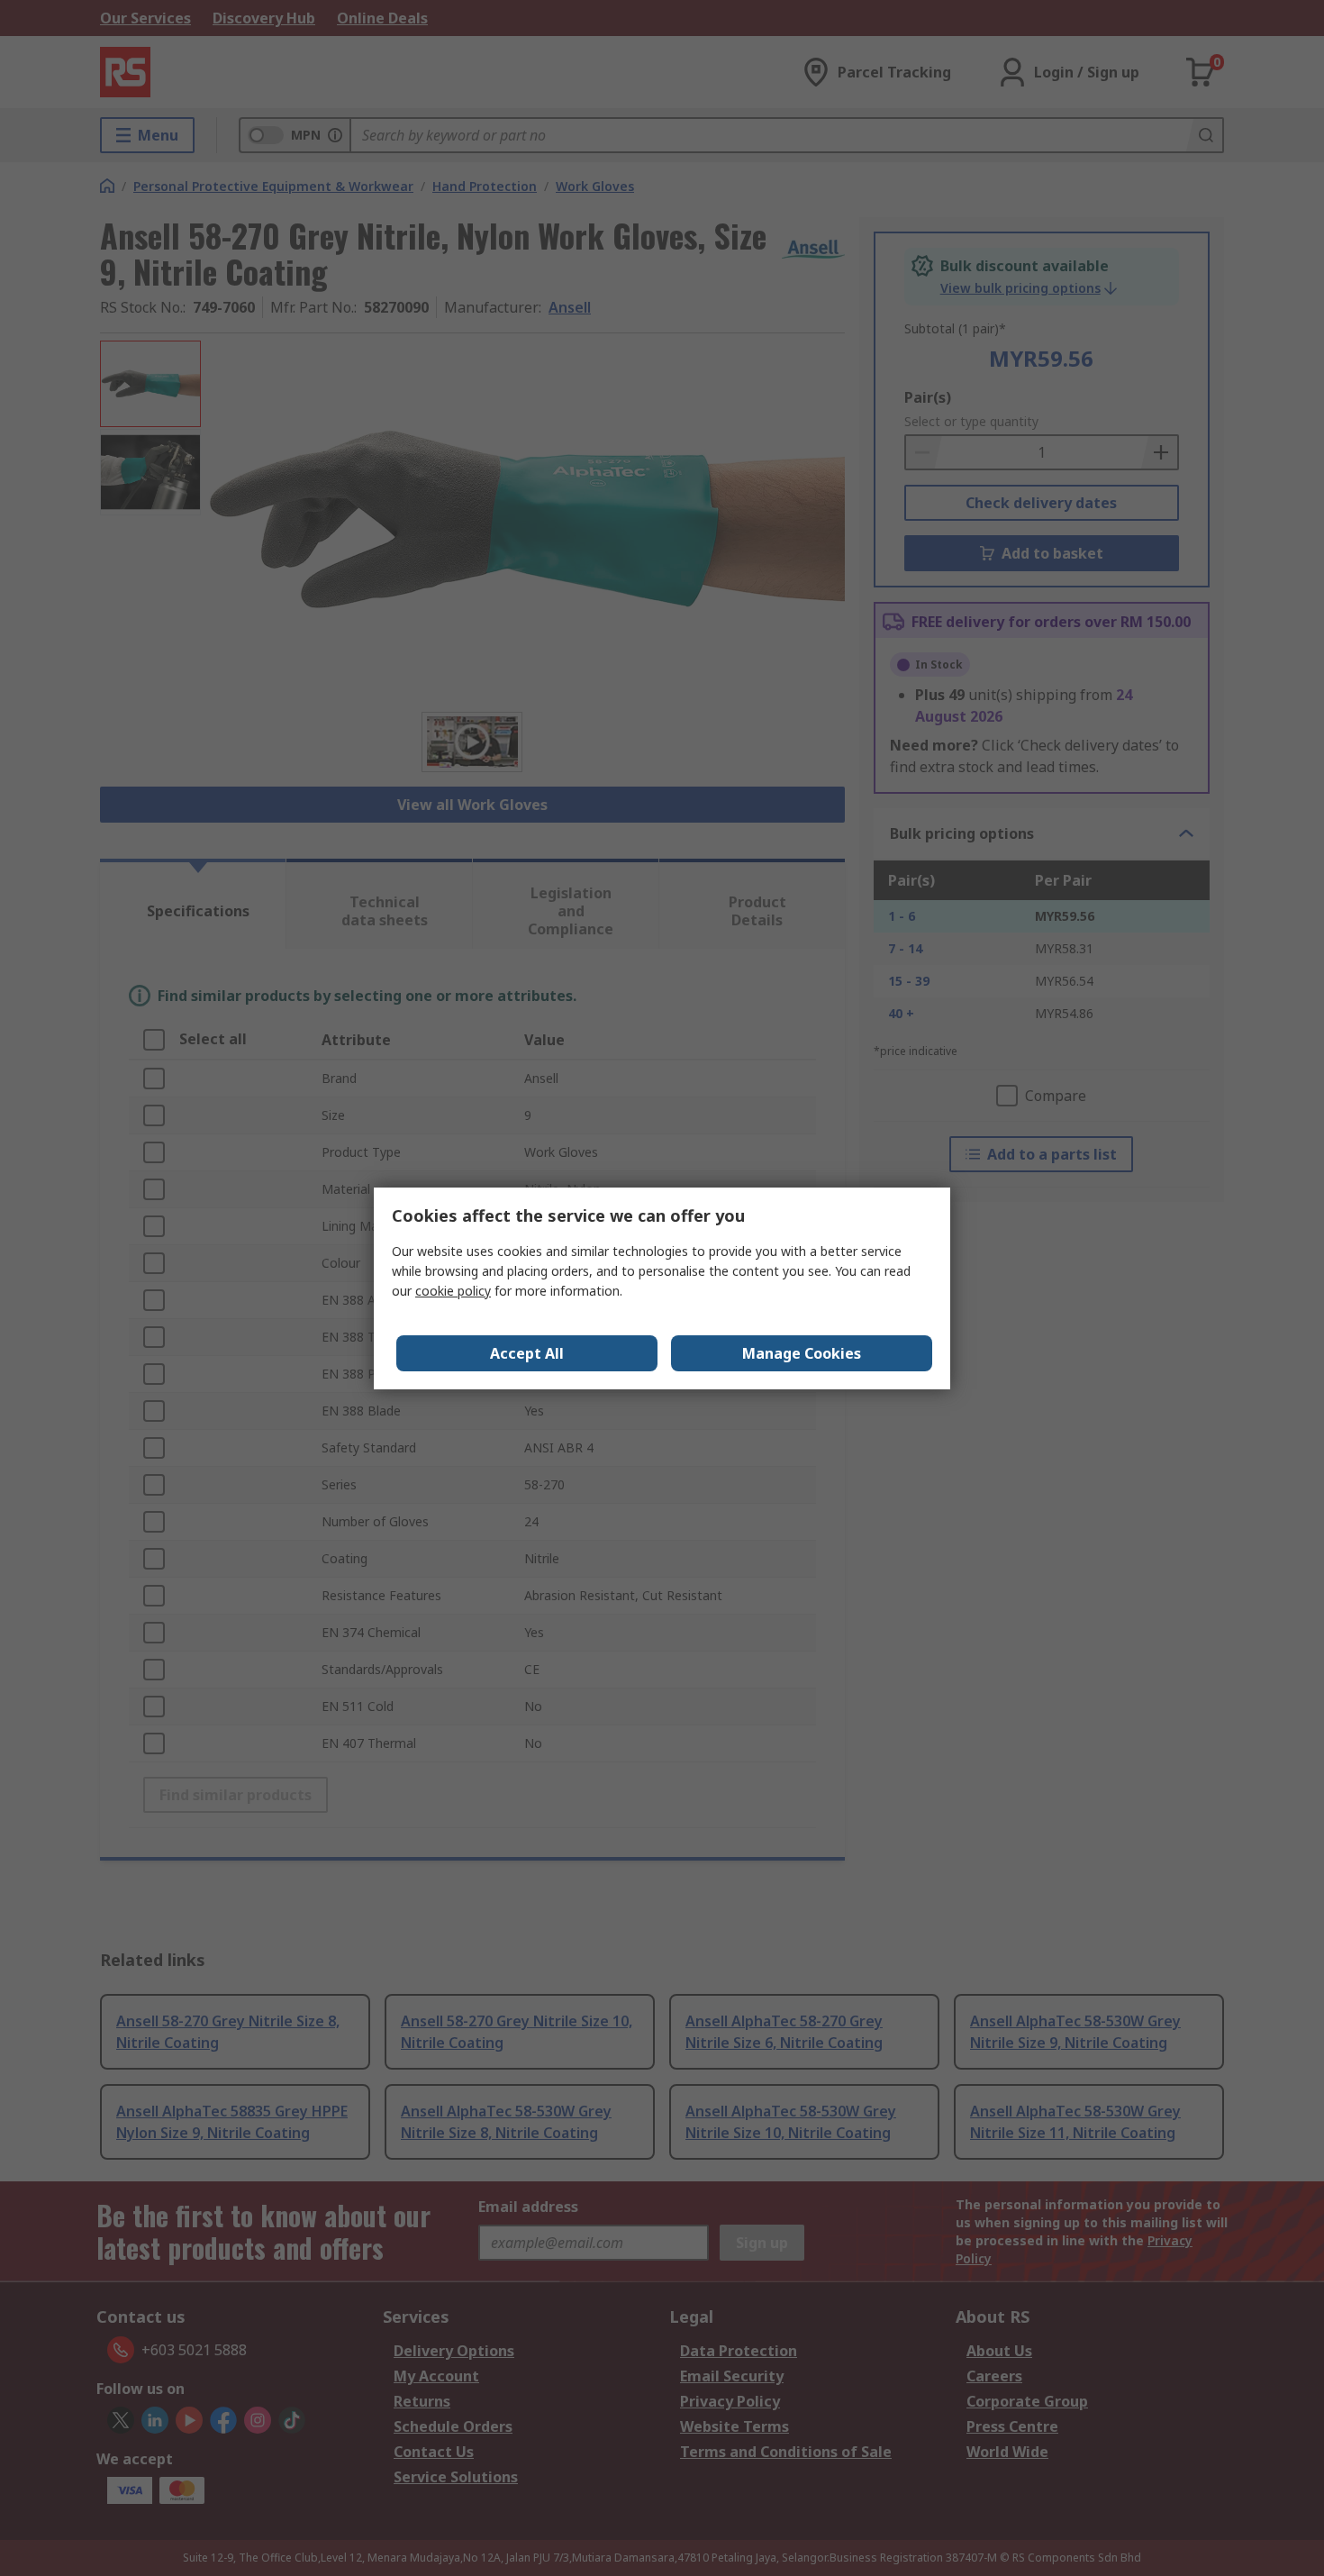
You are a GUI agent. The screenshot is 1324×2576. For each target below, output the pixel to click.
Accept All (527, 1353)
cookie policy (453, 1291)
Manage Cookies (802, 1353)
